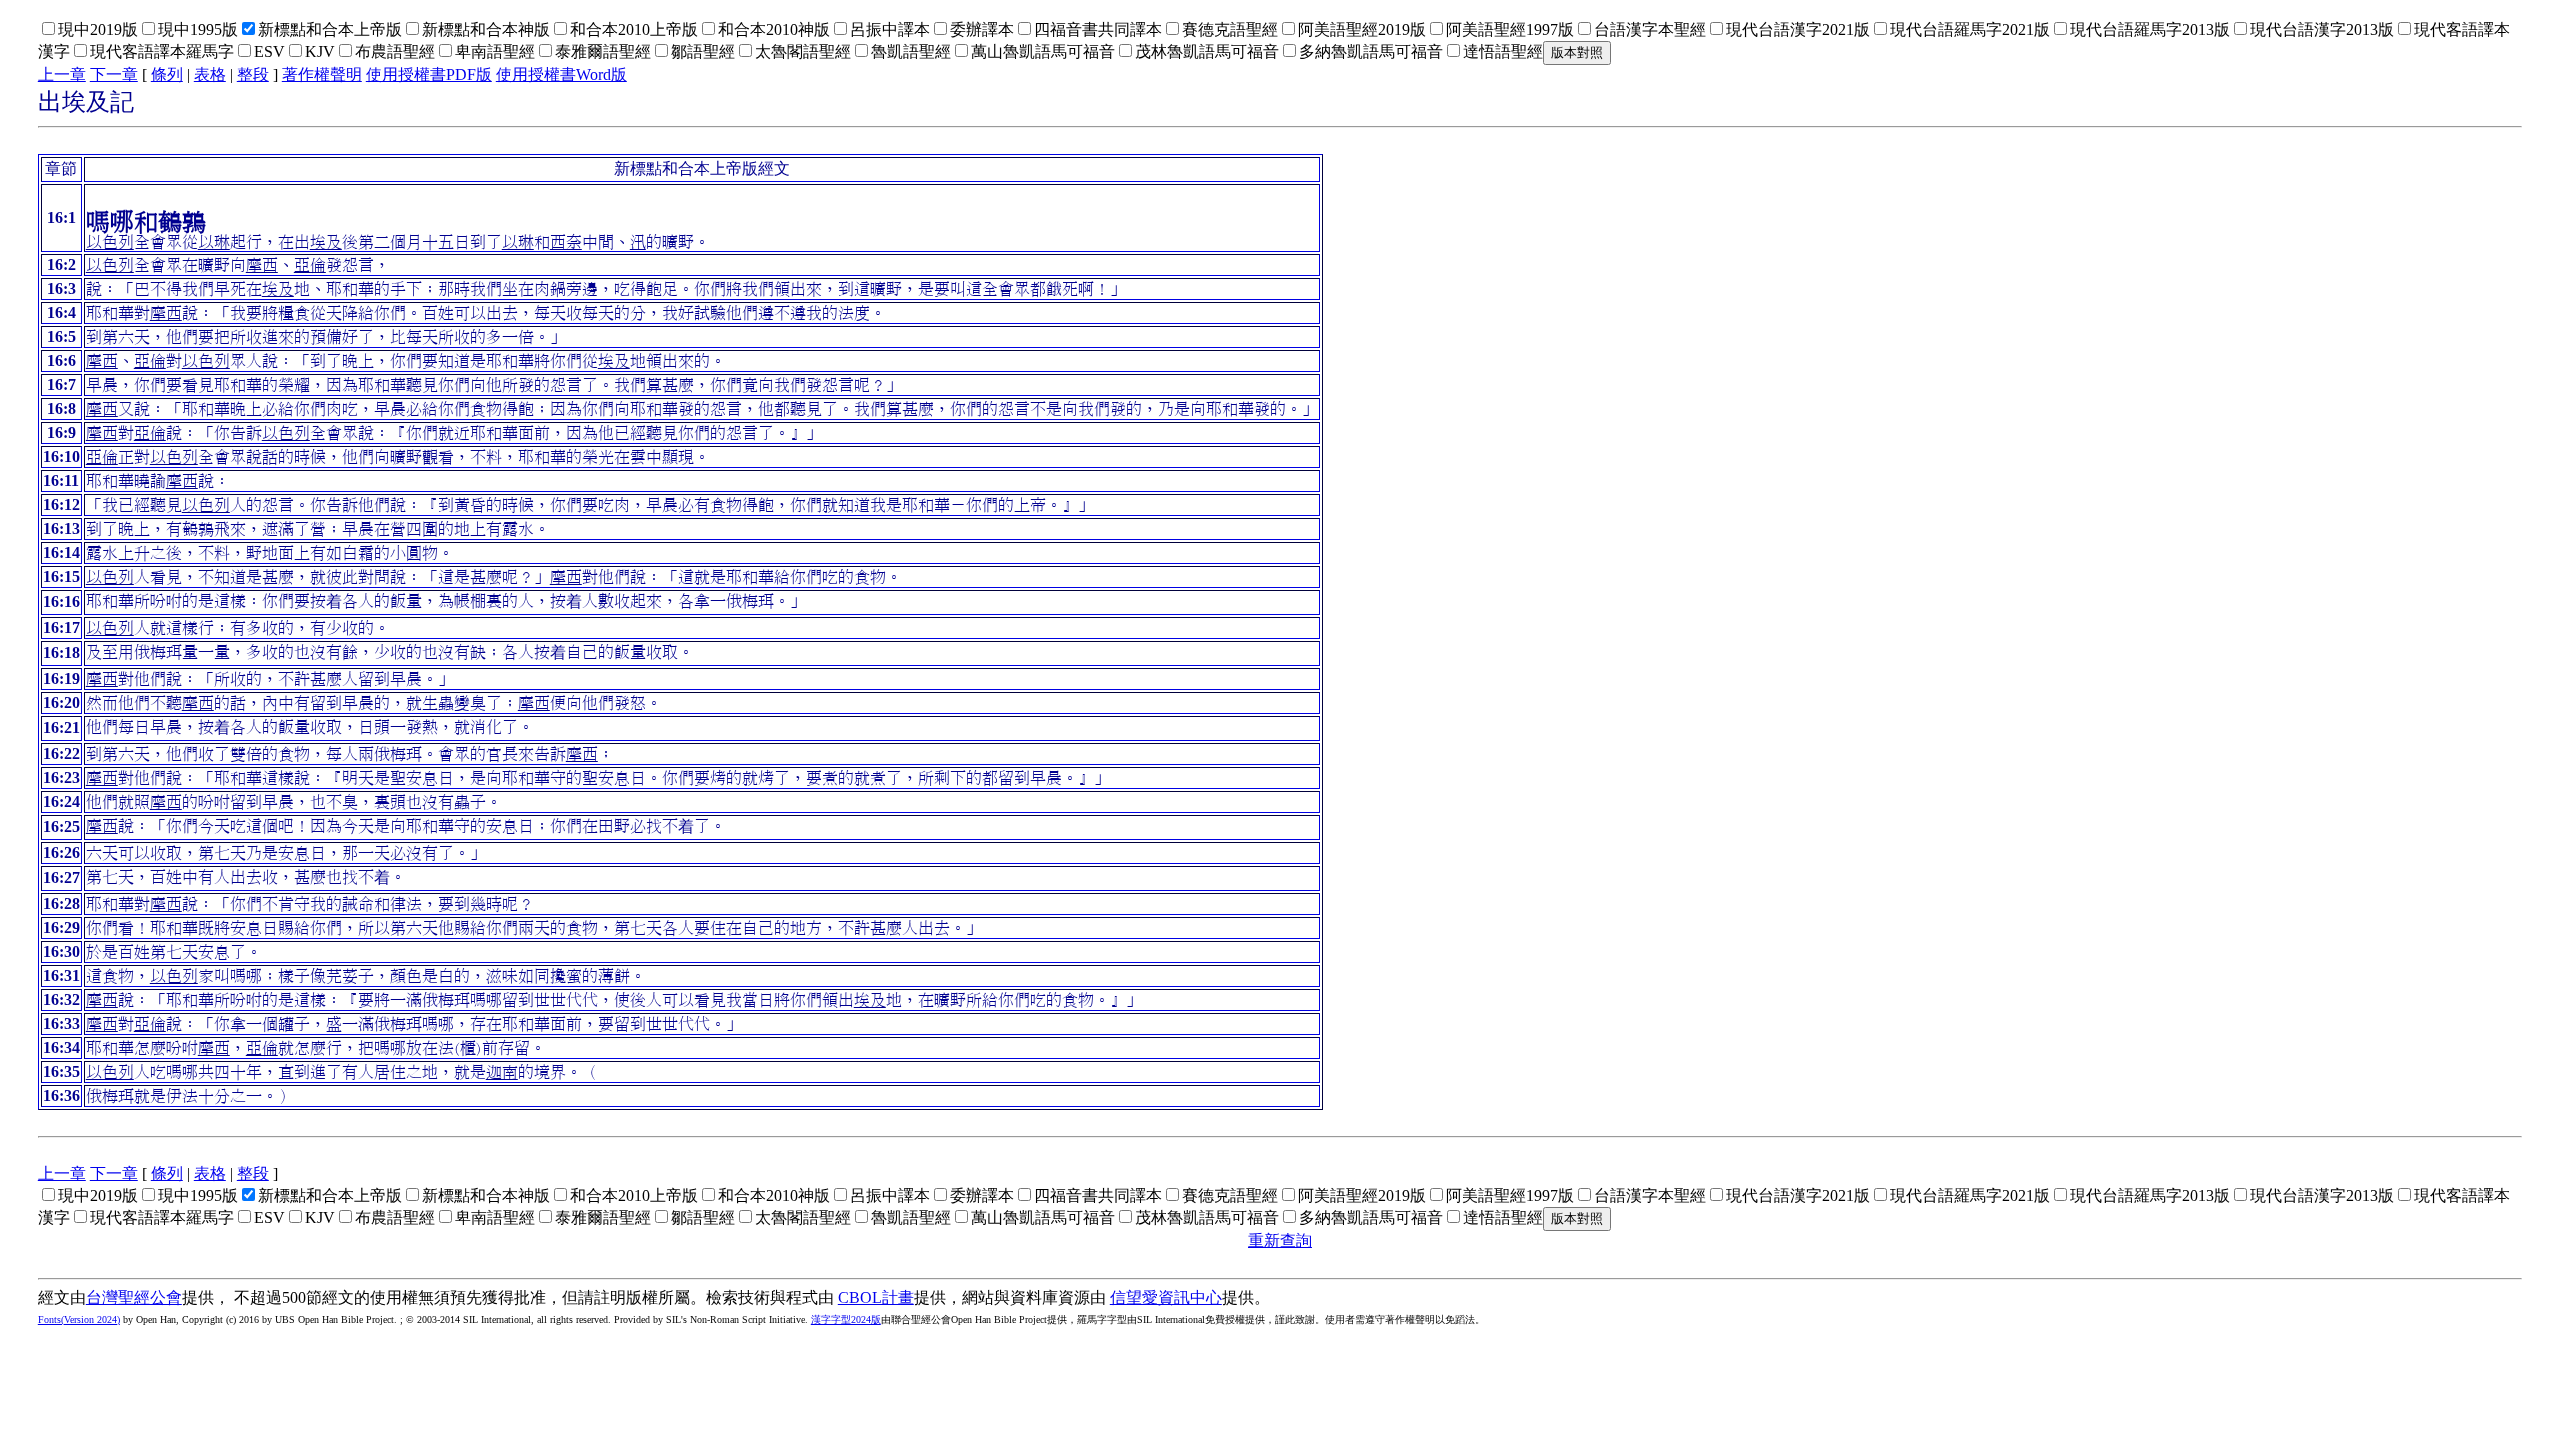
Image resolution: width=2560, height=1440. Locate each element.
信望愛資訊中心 (1166, 1297)
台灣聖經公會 (134, 1297)
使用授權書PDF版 (429, 74)
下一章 (114, 74)
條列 (167, 74)
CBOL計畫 (876, 1297)
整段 (253, 74)
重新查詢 (1280, 1240)
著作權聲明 (322, 74)
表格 (210, 74)
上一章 (62, 74)
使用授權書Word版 (561, 74)
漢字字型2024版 (846, 1319)
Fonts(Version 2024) (79, 1319)
